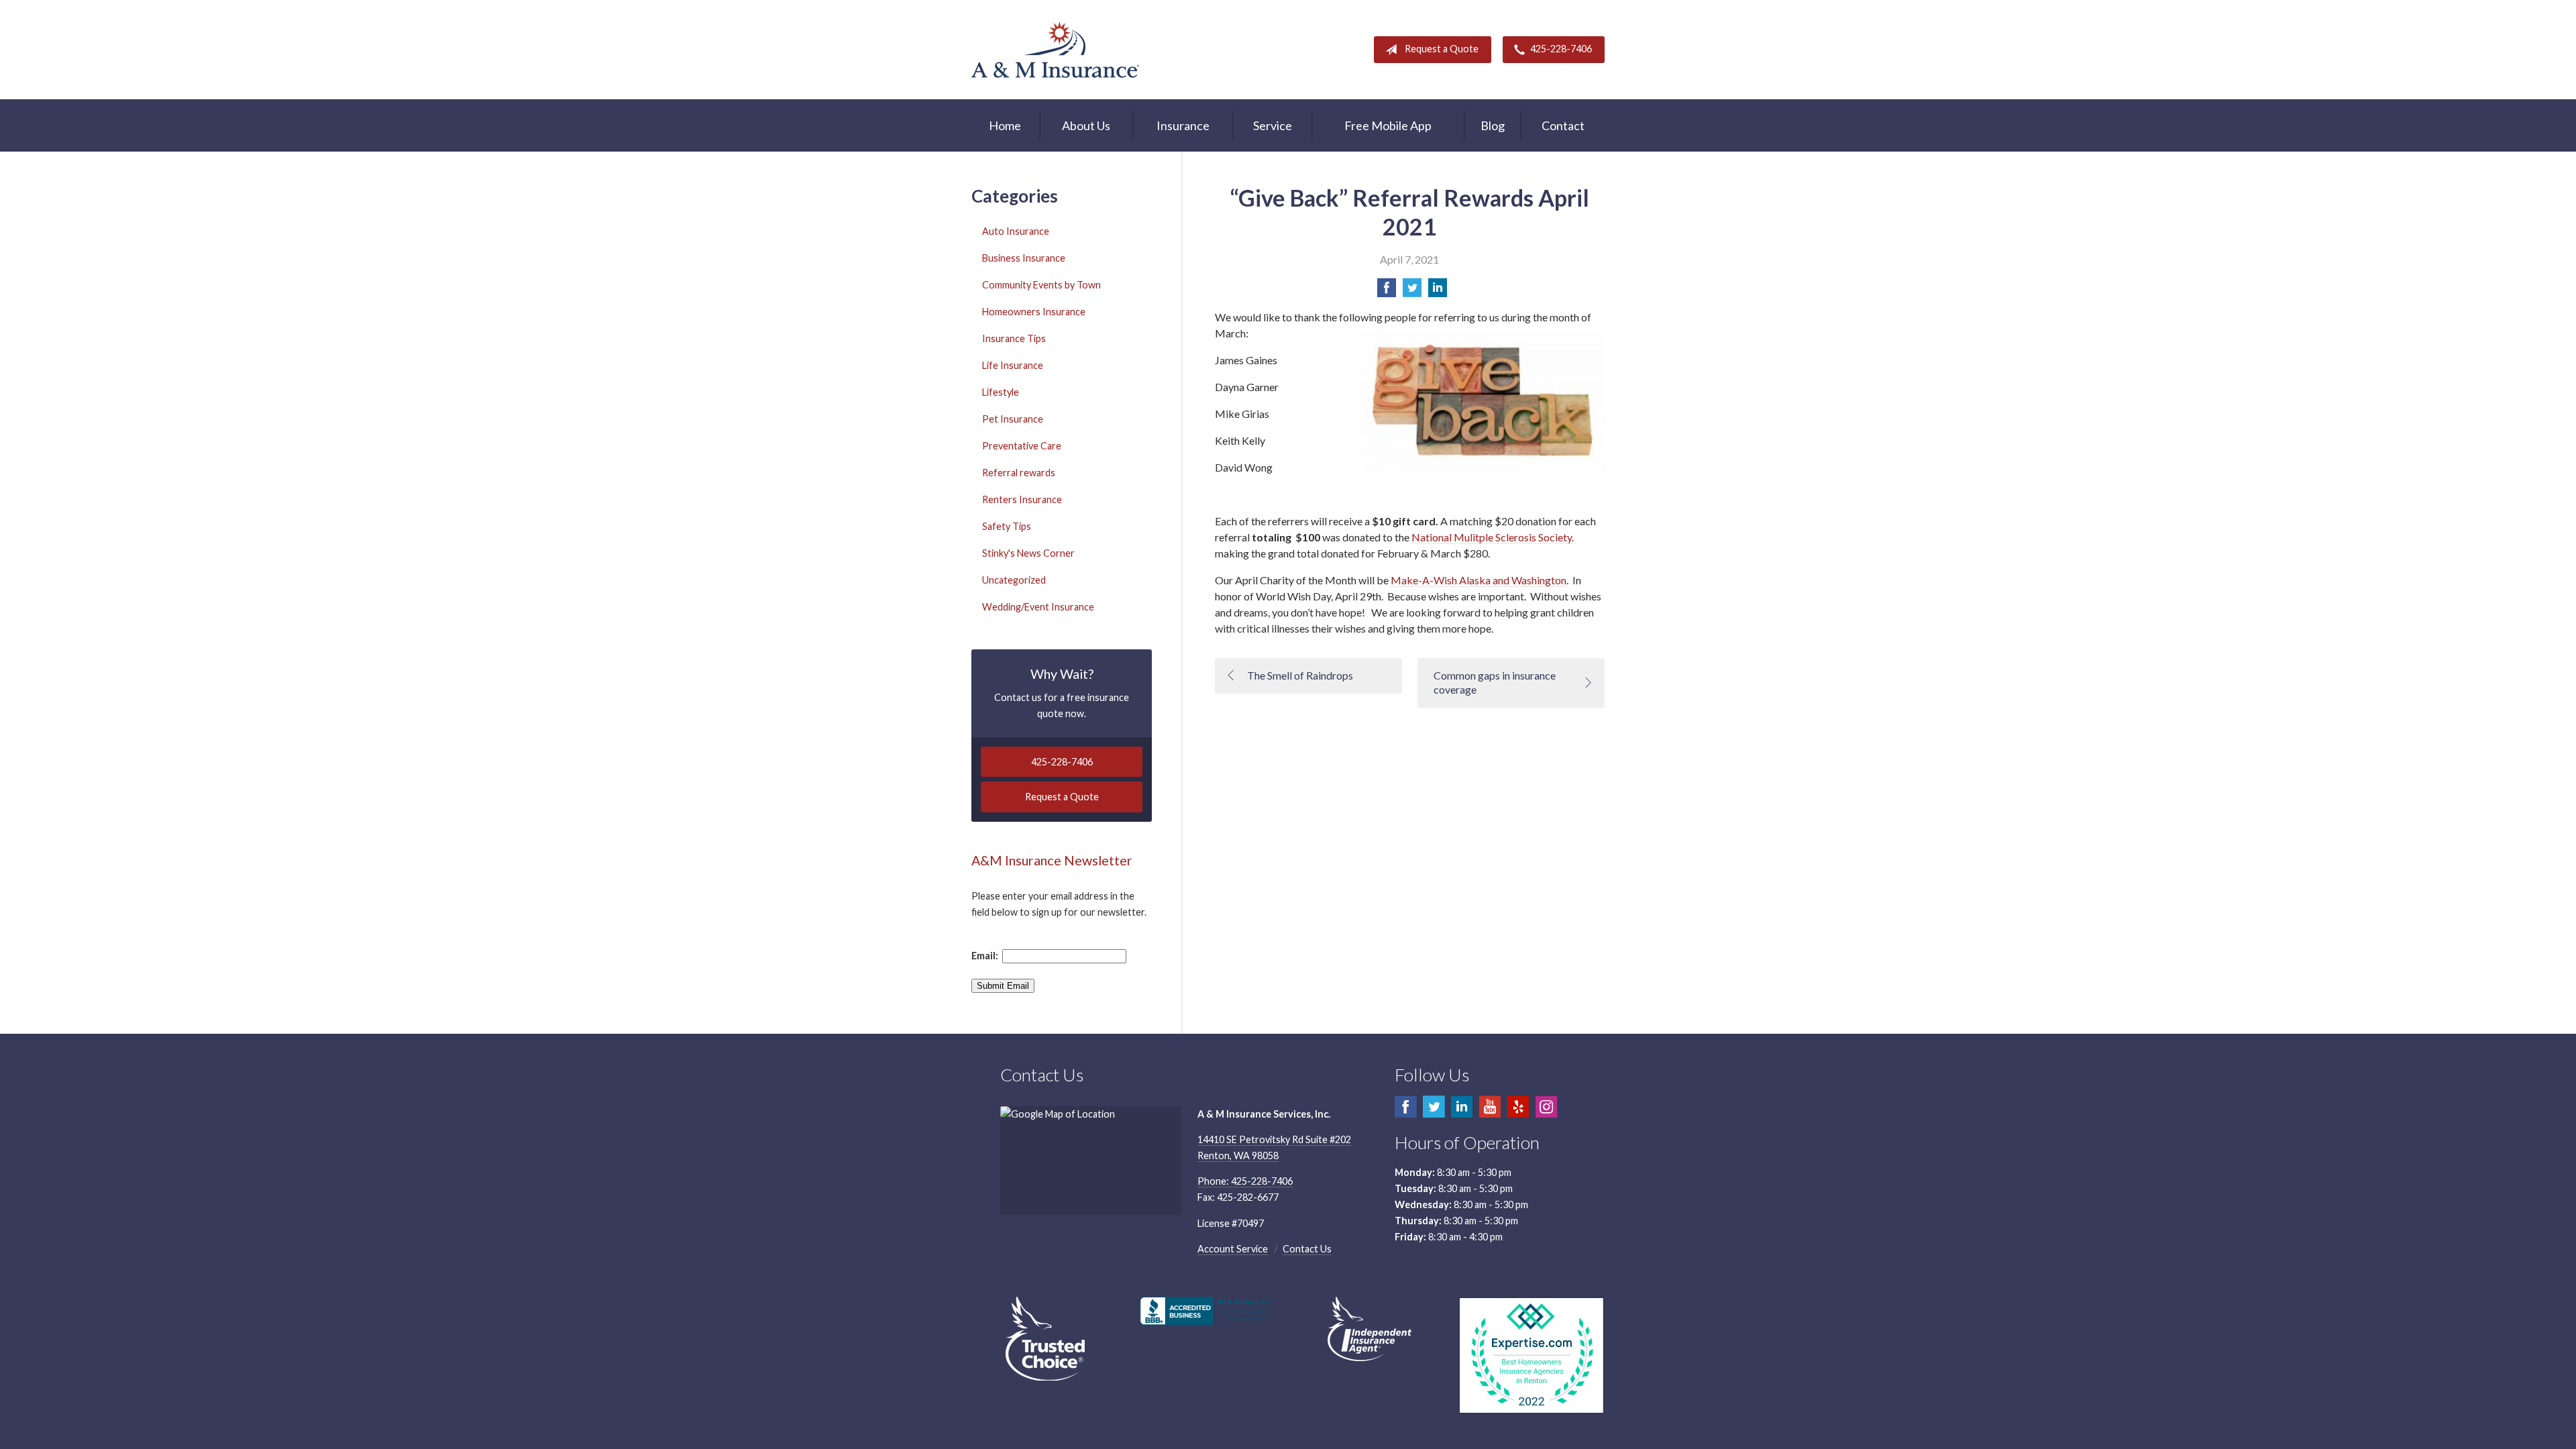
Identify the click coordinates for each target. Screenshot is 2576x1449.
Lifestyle (1001, 392)
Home (1005, 125)
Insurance (1183, 125)
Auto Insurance (1016, 231)
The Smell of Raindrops (1300, 675)
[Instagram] (1546, 1113)
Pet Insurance (1013, 419)
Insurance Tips (1014, 338)
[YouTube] (1490, 1113)
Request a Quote (1442, 49)
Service (1273, 125)
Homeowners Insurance (1034, 312)
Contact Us (1307, 1249)
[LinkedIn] (1462, 1113)
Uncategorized (1014, 580)
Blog (1493, 125)
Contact (1563, 125)
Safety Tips (1007, 526)
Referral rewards (1019, 473)
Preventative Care (1022, 446)
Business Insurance (1024, 258)
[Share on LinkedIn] (1438, 291)
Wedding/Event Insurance (1038, 607)
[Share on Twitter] (1412, 291)
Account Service (1233, 1249)
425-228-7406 (1561, 49)
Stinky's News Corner (1028, 553)
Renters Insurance (1022, 499)
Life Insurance (1013, 365)
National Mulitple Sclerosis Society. (1493, 537)
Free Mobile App (1388, 125)
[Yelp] (1518, 1113)
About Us (1086, 125)
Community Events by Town (1041, 285)
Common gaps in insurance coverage (1495, 682)
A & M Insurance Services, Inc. (1055, 50)
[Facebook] (1405, 1113)
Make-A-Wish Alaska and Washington (1479, 580)
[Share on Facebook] (1387, 291)
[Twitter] (1434, 1113)
